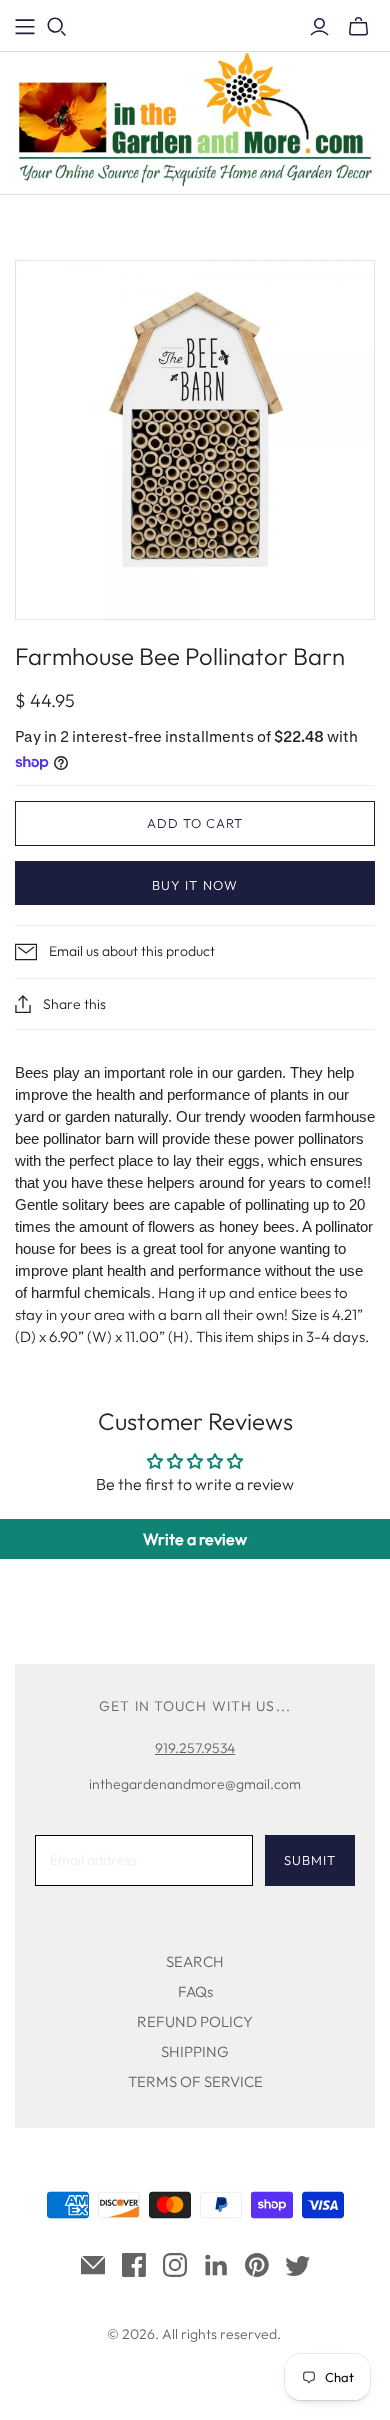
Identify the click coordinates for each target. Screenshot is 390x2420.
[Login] (319, 27)
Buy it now (194, 885)
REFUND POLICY (195, 2021)
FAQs (195, 1991)
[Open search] (57, 27)
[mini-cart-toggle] (358, 27)
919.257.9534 (195, 1748)
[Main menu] (25, 27)
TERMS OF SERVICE (195, 2081)
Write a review (195, 1539)
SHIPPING (195, 2051)
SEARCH (195, 1961)
